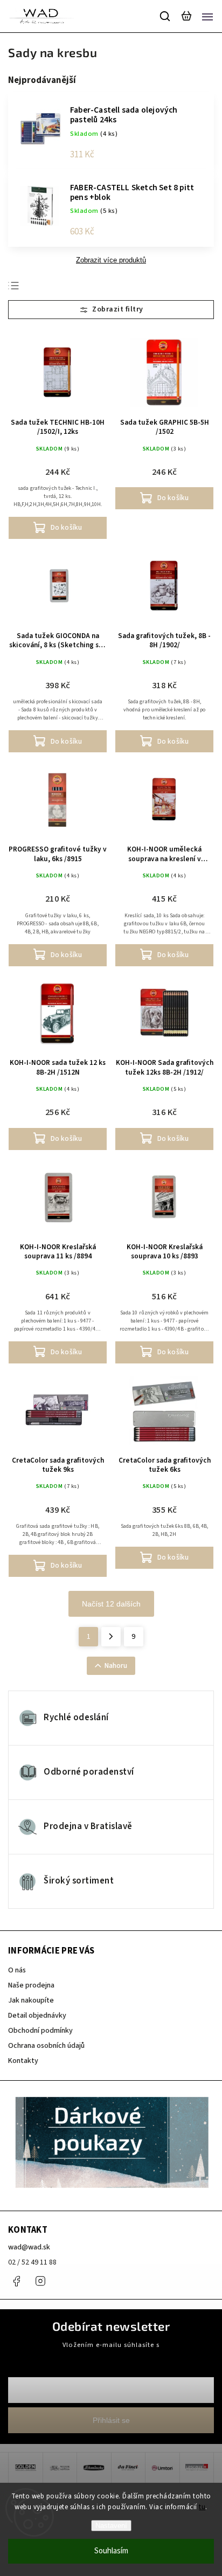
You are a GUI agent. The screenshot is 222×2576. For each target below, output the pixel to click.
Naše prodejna (31, 1985)
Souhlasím (111, 2551)
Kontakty (23, 2061)
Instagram (40, 2281)
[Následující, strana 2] (111, 1637)
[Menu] (207, 16)
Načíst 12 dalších (111, 1604)
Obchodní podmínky (40, 2031)
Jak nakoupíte (31, 2000)
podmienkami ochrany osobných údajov (111, 2355)
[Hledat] (165, 16)
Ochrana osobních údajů (46, 2046)
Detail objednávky (37, 2016)
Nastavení (111, 2526)
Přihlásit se (111, 2420)
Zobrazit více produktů (111, 260)
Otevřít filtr (111, 310)
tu (202, 2507)
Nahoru (116, 1666)
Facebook (16, 2281)
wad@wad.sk (29, 2247)
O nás (17, 1970)
